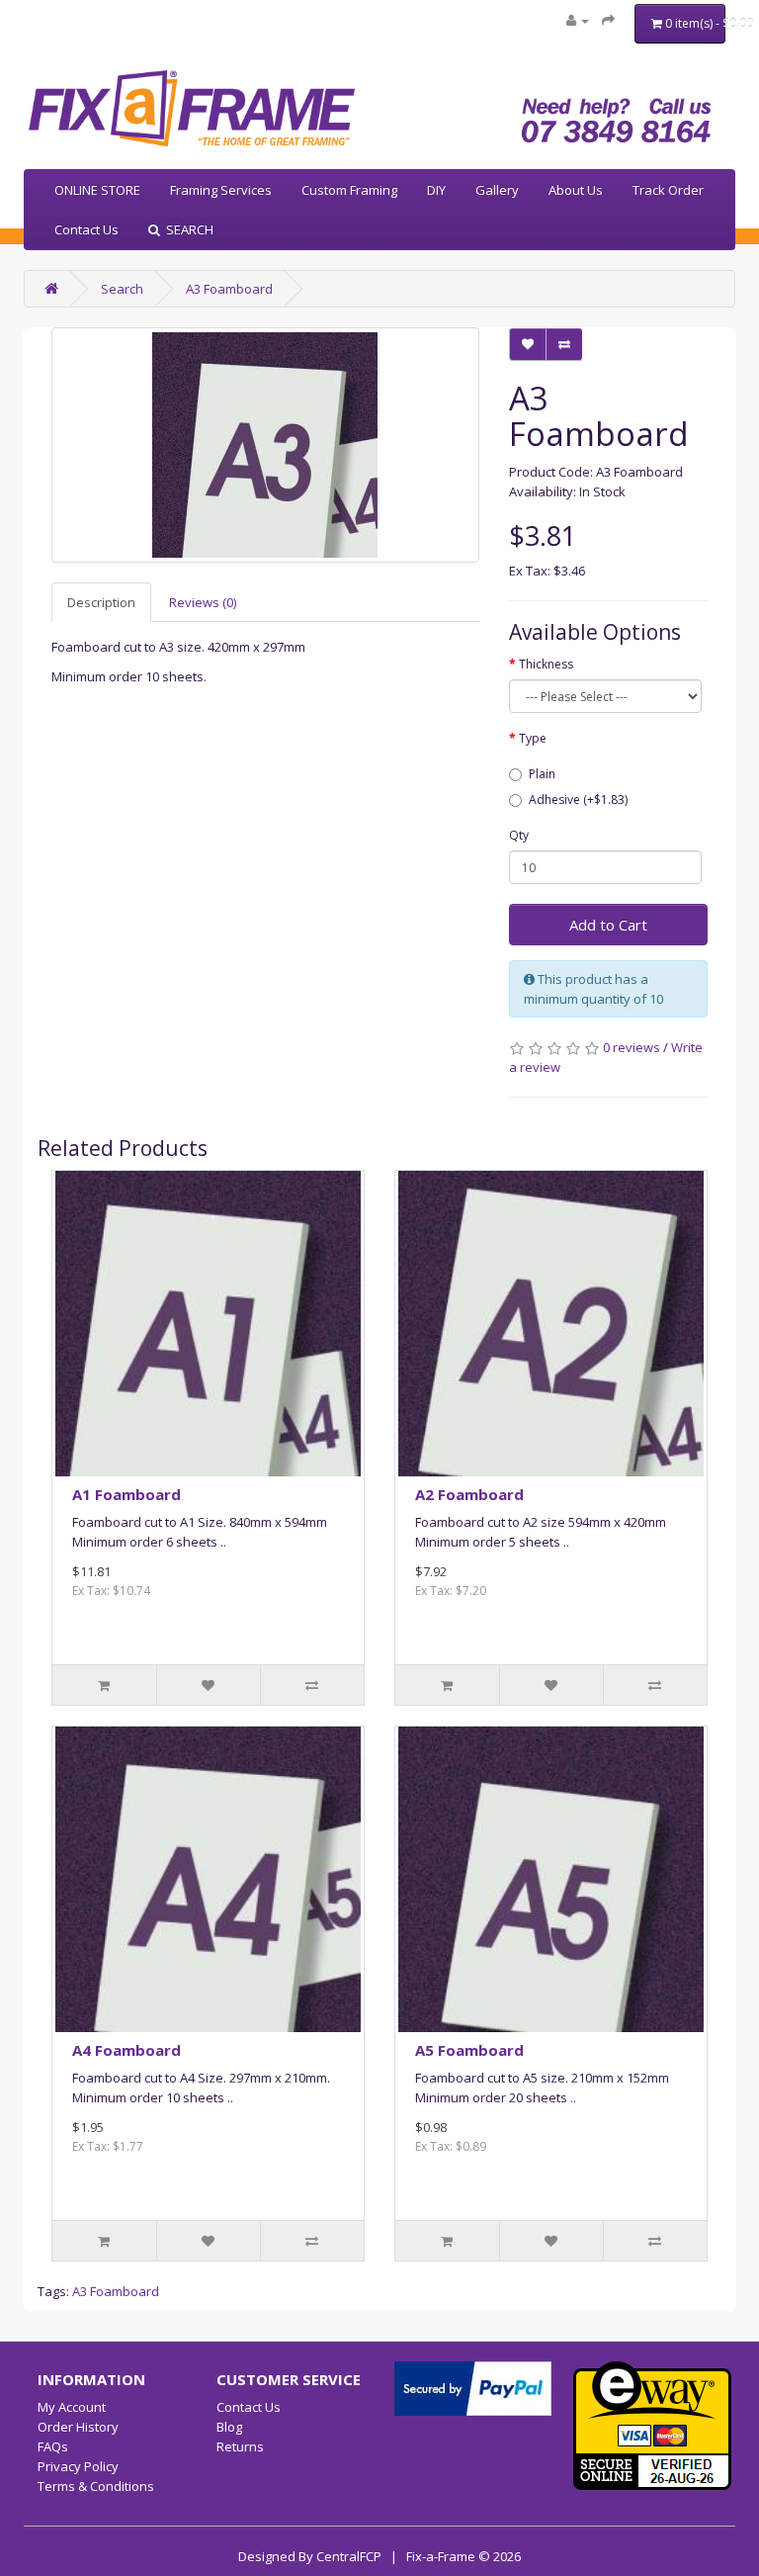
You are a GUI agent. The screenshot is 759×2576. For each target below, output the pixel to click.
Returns (240, 2446)
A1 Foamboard (126, 1494)
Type (533, 738)
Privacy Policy (78, 2466)
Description (101, 602)
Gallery (497, 190)
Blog (229, 2427)
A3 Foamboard (229, 289)
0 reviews (632, 1047)
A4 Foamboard (126, 2050)
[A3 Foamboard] (265, 445)
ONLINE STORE (97, 190)
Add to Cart (608, 925)
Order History (78, 2427)
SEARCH (187, 229)
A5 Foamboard (469, 2050)
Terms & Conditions (96, 2486)
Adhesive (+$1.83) (578, 799)
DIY (436, 190)
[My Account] (578, 20)
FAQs (53, 2446)
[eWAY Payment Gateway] (652, 2424)
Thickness (546, 664)
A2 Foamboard (469, 1494)
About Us (576, 190)
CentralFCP (349, 2556)
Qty (519, 835)
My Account (72, 2407)
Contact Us (86, 229)
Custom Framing (349, 190)
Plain (542, 774)
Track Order (668, 190)
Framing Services (221, 190)
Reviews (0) (203, 602)
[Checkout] (608, 20)
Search (122, 289)
